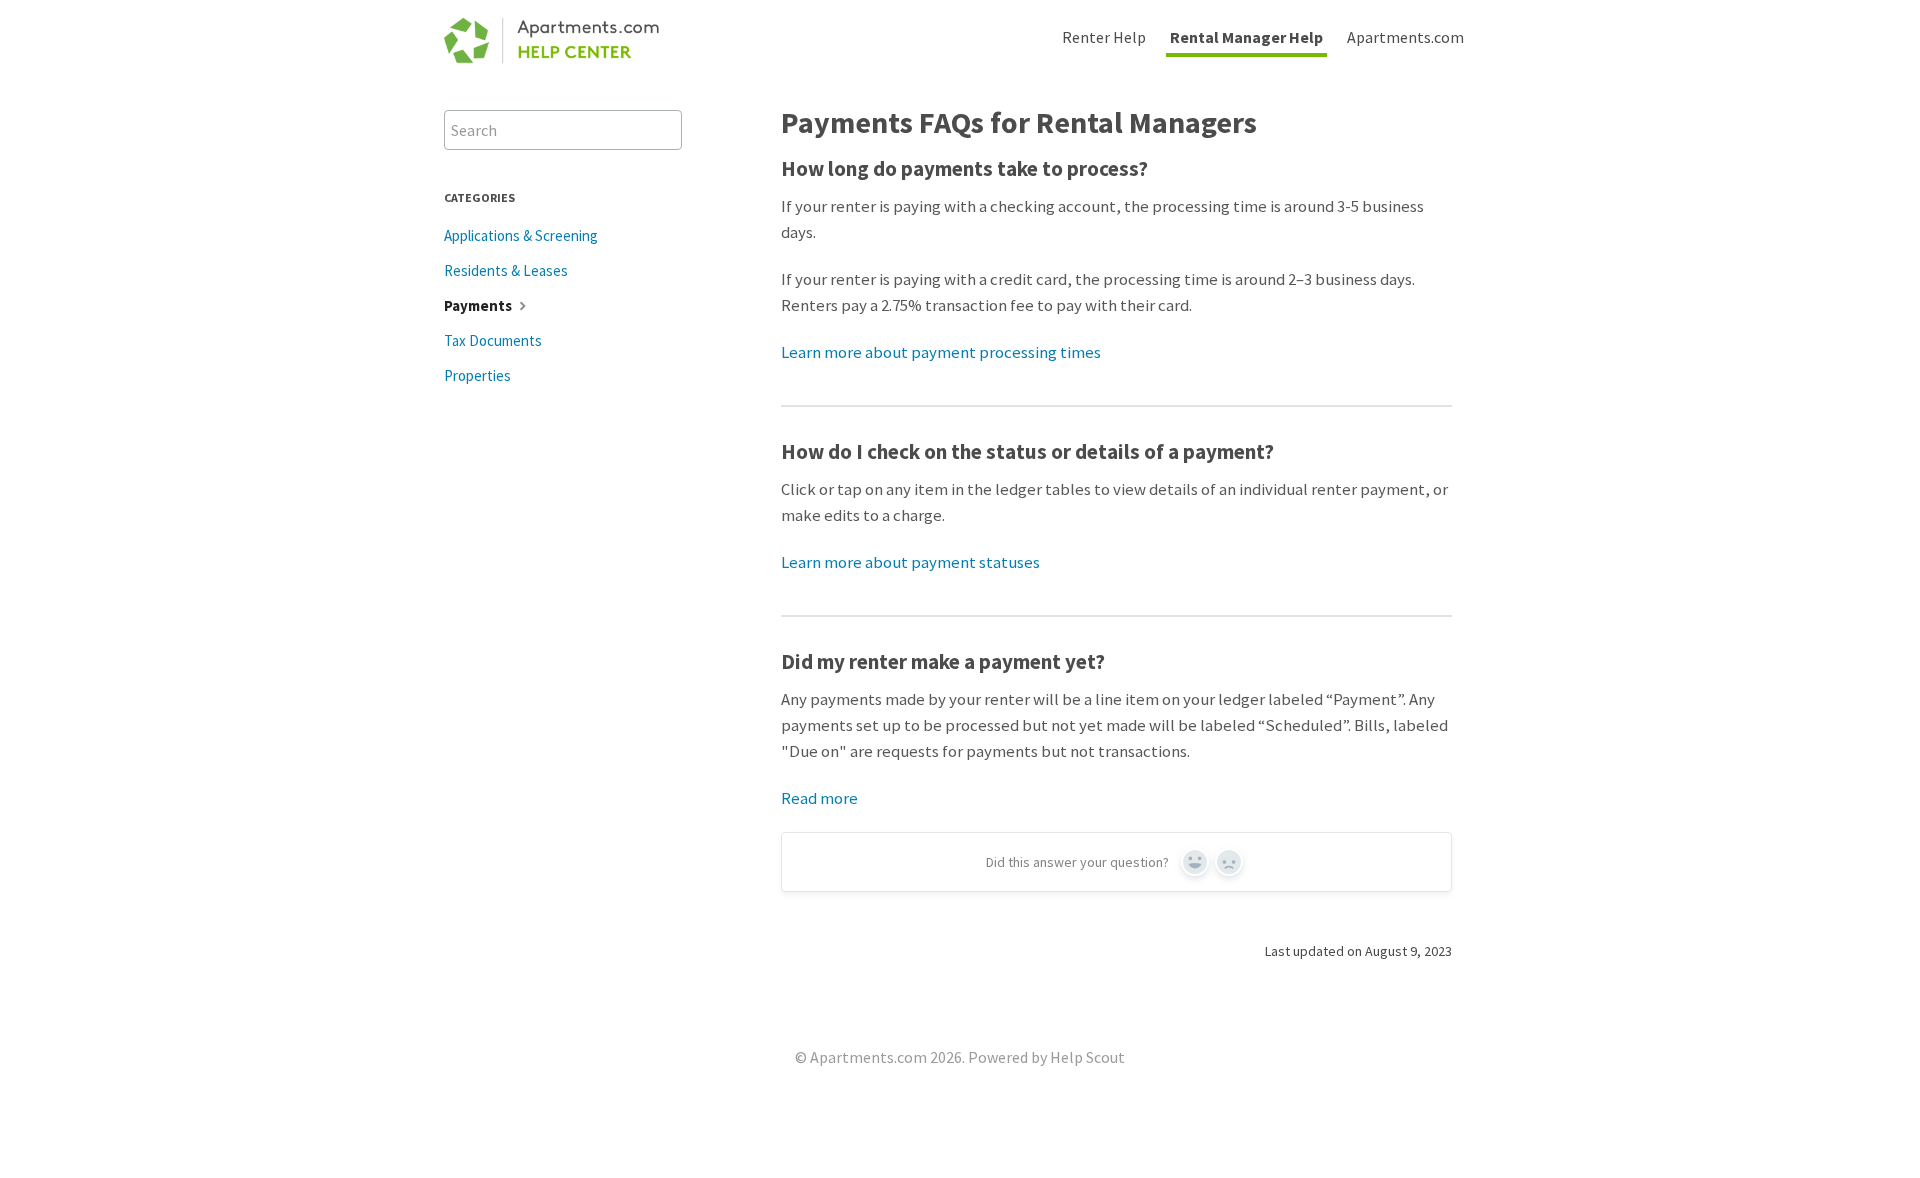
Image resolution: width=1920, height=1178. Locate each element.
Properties (477, 375)
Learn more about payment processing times (941, 352)
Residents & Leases (506, 270)
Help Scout (1087, 1057)
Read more (819, 798)
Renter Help (1104, 37)
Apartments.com (1405, 37)
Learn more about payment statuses (910, 562)
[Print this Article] (1468, 120)
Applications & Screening (521, 235)
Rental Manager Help (1246, 37)
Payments (479, 305)
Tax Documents (493, 340)
